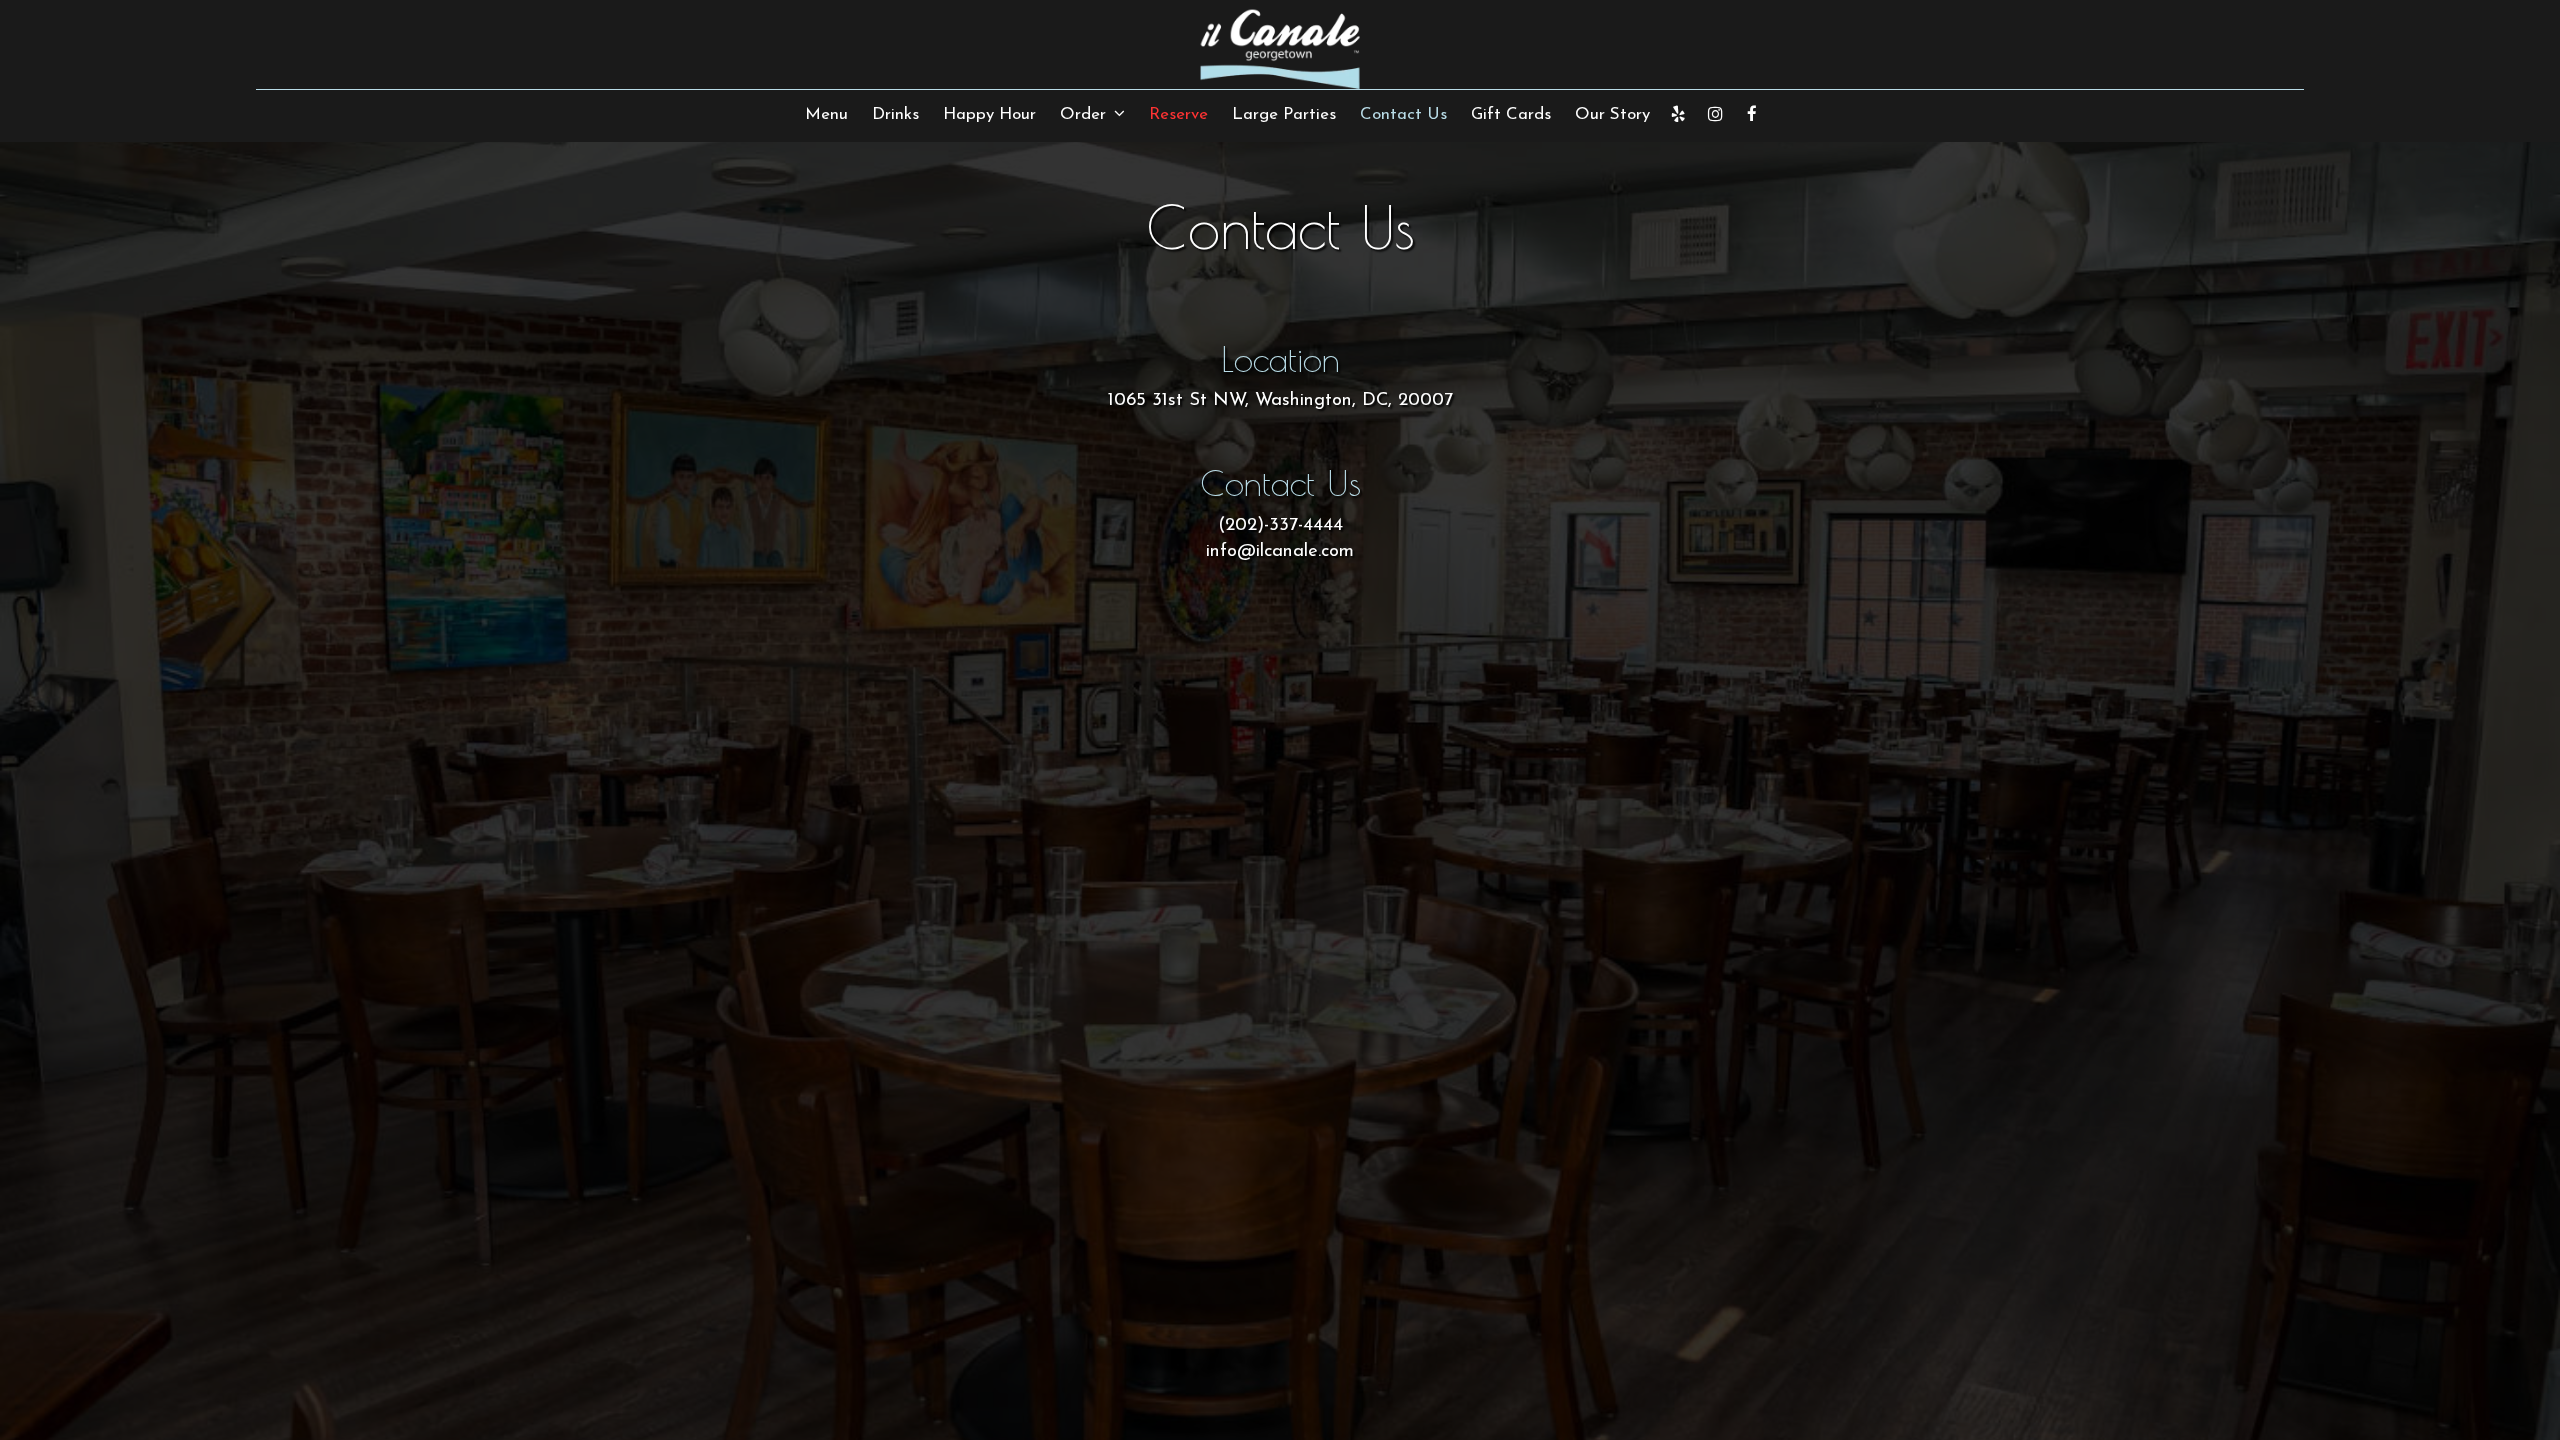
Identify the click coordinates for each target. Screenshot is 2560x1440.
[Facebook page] (1752, 114)
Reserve (1178, 114)
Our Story (1612, 114)
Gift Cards (1511, 114)
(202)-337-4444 (1280, 525)
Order (1085, 114)
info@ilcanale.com (1280, 551)
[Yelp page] (1678, 114)
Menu (826, 114)
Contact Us (1403, 114)
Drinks (895, 114)
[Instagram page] (1715, 114)
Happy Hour (989, 114)
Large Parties (1284, 114)
